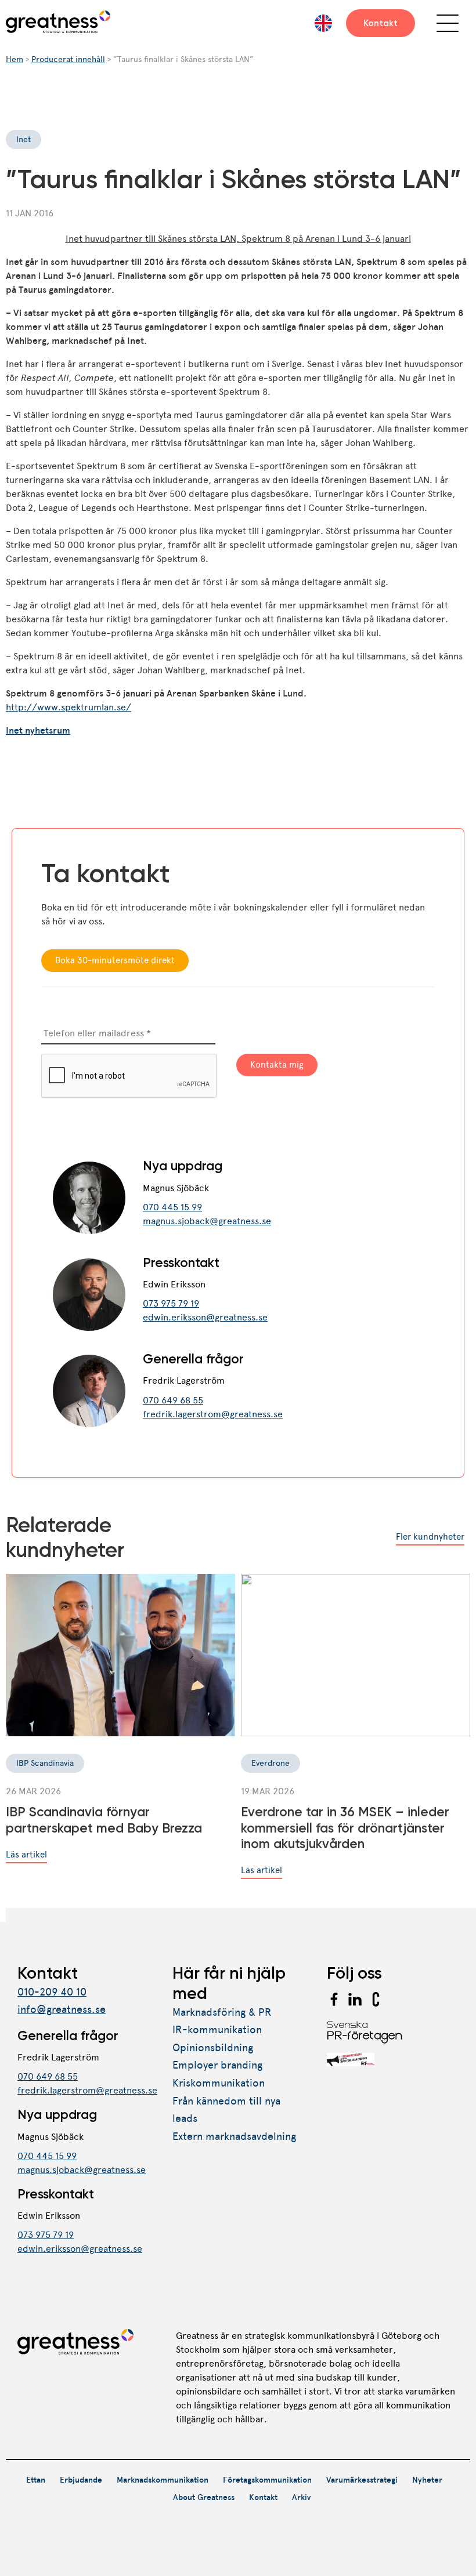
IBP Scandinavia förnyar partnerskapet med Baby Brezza (104, 1820)
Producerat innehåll (68, 59)
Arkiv (301, 2497)
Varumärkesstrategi (362, 2480)
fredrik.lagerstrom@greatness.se (213, 1414)
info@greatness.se (62, 2009)
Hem (15, 59)
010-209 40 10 (52, 1992)
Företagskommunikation (267, 2480)
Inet (24, 139)
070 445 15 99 (172, 1207)
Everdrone (271, 1763)
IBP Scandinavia (45, 1763)
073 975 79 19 (171, 1303)
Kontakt (381, 23)
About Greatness (204, 2497)
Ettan (36, 2480)
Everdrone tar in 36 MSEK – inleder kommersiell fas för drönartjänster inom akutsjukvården (345, 1828)
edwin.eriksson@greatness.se (205, 1317)
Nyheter (427, 2480)
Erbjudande (81, 2480)
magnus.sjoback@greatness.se (207, 1221)
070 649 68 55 (173, 1400)
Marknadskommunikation (163, 2480)
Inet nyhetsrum (38, 730)
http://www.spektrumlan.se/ (68, 707)
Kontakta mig (277, 1065)
